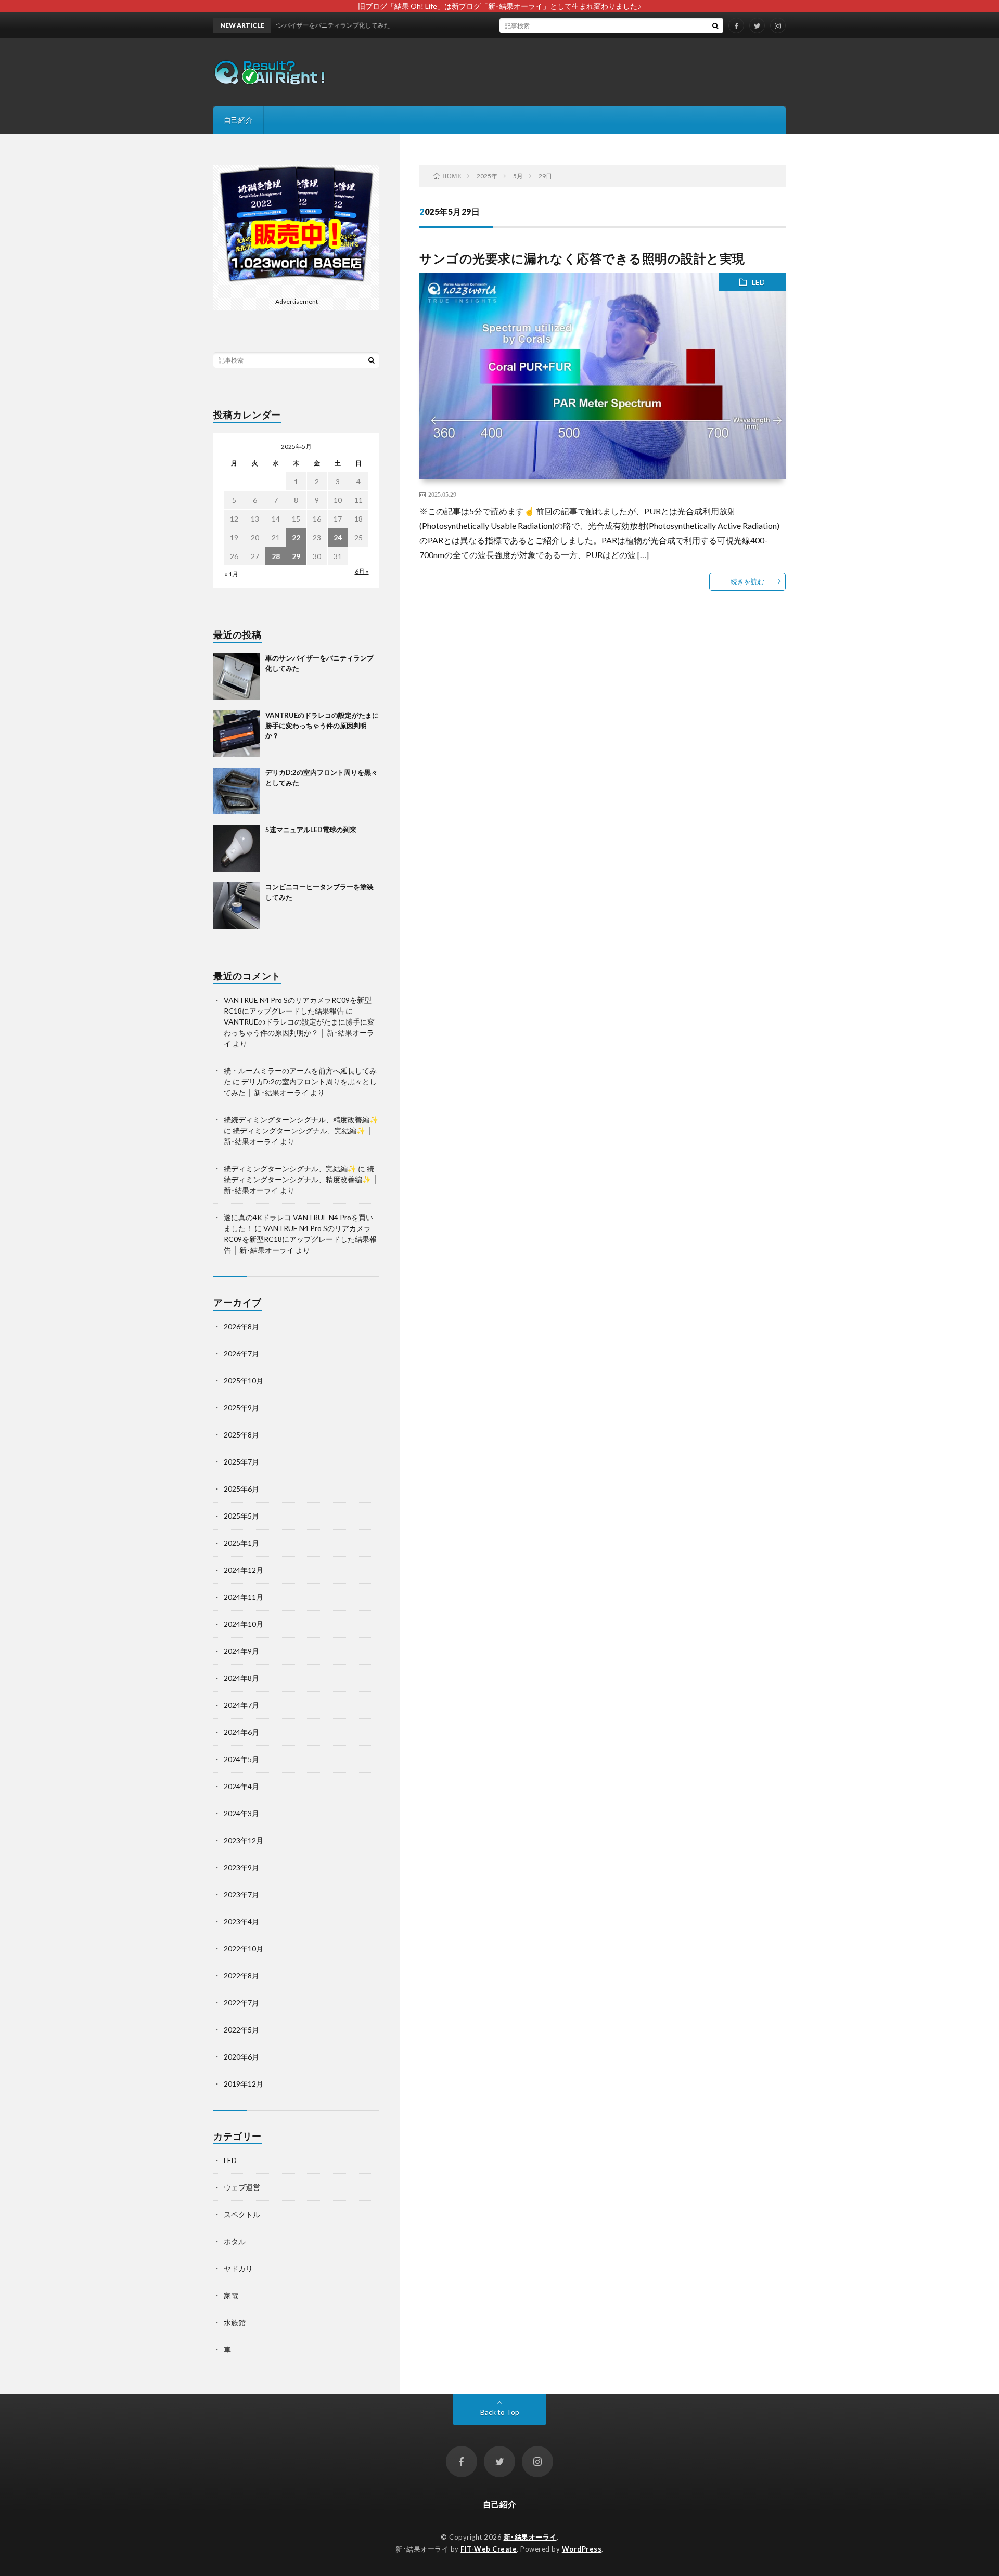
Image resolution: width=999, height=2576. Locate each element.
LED (758, 282)
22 (296, 538)
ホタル (235, 2241)
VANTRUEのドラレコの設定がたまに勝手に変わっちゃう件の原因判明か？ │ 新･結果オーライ (299, 1033)
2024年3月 (241, 1813)
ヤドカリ (238, 2268)
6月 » (362, 571)
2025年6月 (241, 1489)
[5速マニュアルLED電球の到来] (237, 848)
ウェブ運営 (242, 2187)
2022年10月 (244, 1949)
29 (296, 556)
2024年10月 (244, 1624)
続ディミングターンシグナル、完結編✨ (290, 1168)
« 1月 (231, 574)
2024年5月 (241, 1759)
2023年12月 (244, 1840)
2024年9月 (241, 1651)
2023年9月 (241, 1867)
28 (276, 556)
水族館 (235, 2322)
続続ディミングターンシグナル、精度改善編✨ (301, 1119)
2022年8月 (241, 1976)
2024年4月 (241, 1786)
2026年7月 (241, 1354)
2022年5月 (241, 2030)
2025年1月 (241, 1543)
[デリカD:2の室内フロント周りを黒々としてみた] (237, 791)
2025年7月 (241, 1462)
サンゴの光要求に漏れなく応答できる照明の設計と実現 (582, 258)
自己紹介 (238, 120)
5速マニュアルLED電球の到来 (311, 830)
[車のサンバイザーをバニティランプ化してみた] (237, 677)
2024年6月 (241, 1732)
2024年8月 (241, 1678)
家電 (231, 2295)
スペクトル (242, 2214)
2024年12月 (244, 1570)
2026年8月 (241, 1326)
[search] (715, 25)
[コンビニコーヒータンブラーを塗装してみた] (237, 905)
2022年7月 (241, 2003)
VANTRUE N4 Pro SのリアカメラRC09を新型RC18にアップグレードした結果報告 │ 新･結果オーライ (300, 1239)
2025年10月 (244, 1381)
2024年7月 (241, 1705)
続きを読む (747, 581)
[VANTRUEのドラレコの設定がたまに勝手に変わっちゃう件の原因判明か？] (237, 734)
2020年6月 (241, 2057)
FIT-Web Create (489, 2549)
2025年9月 (241, 1408)
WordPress (582, 2549)
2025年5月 (241, 1516)
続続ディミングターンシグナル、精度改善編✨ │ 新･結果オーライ (301, 1179)
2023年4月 (241, 1921)
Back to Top (500, 2412)
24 (338, 538)
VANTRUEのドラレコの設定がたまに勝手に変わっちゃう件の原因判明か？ (322, 725)
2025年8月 (241, 1435)
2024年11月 (244, 1597)
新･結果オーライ (530, 2537)
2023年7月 (241, 1894)
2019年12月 (244, 2084)
